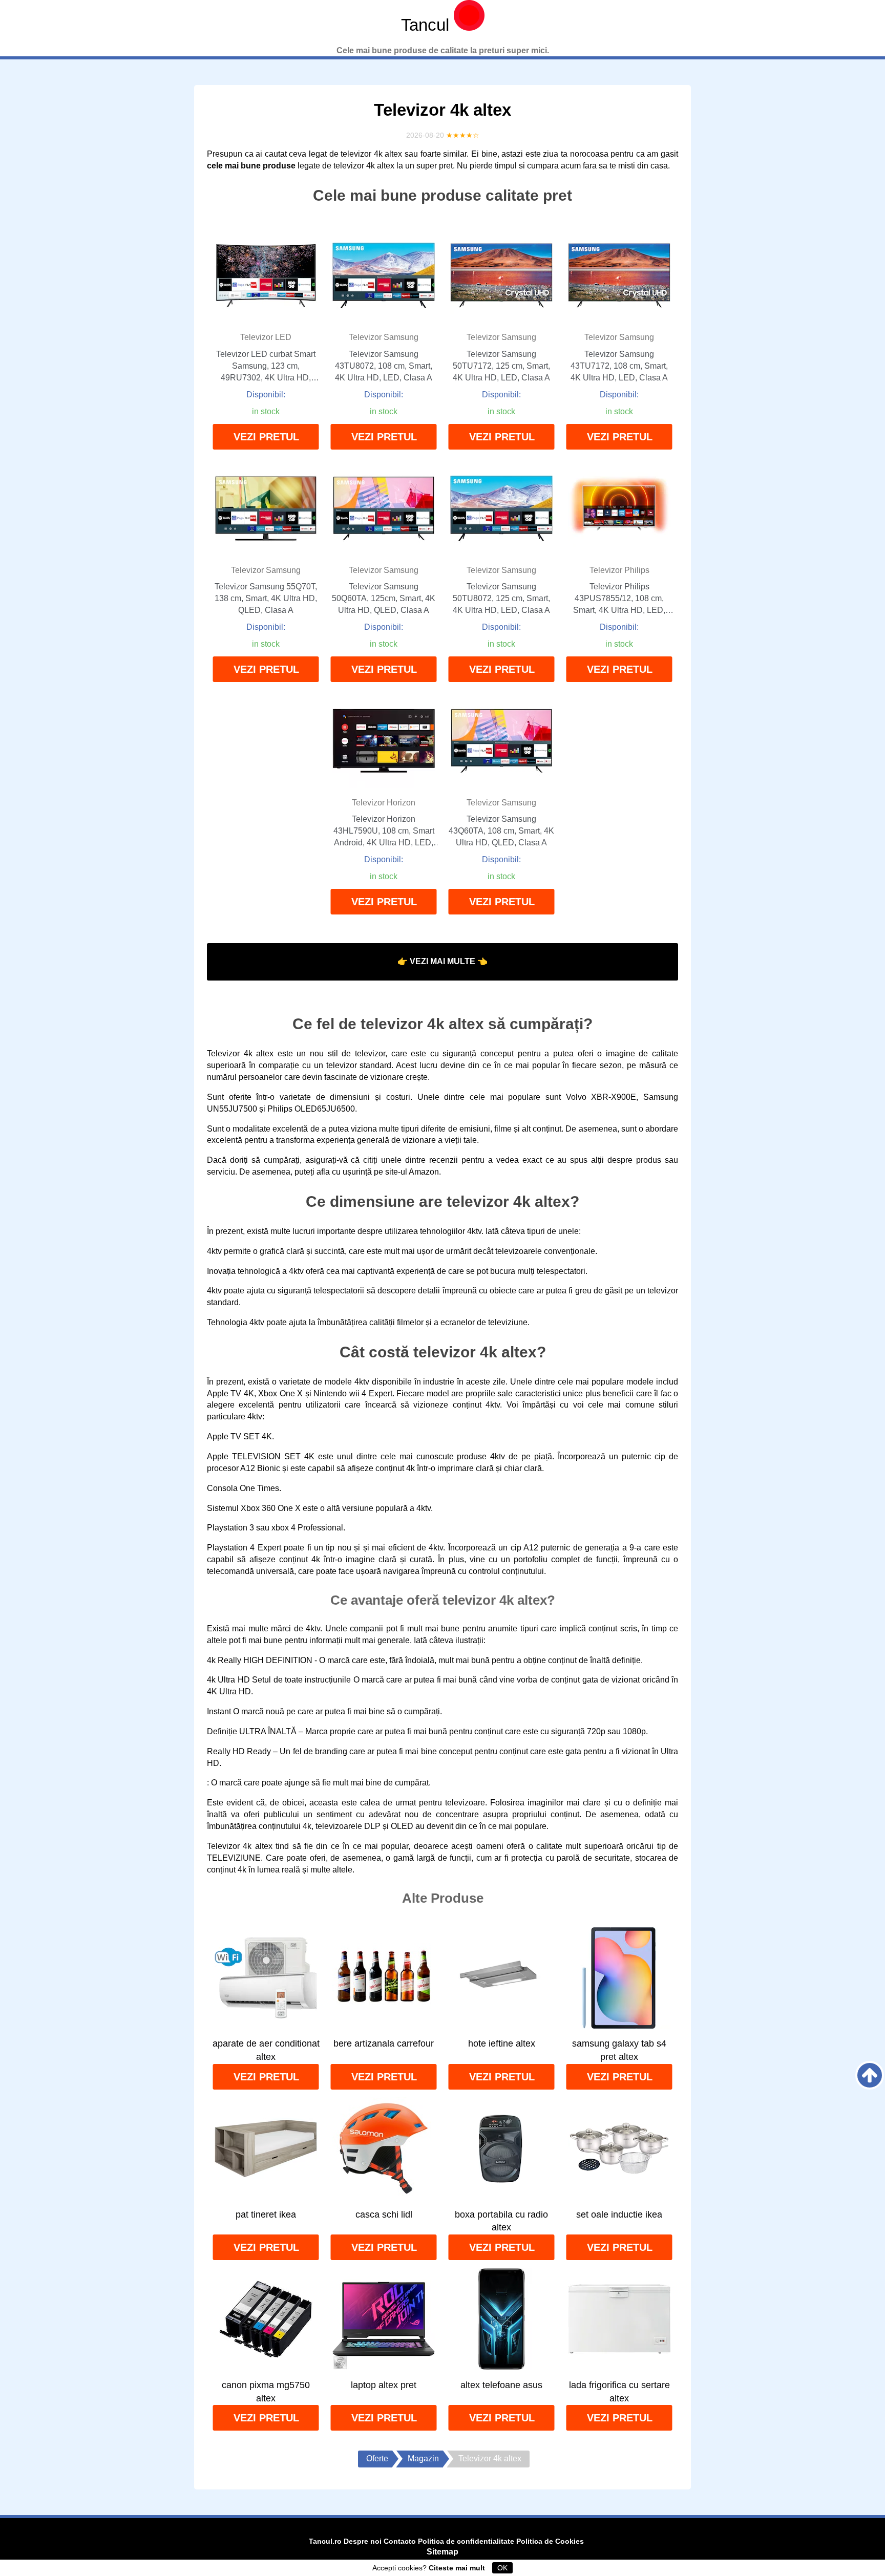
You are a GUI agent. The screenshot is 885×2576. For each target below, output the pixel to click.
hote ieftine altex (502, 2043)
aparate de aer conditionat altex (266, 2050)
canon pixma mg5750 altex (266, 2392)
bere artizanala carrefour (384, 2043)
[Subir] (870, 2075)
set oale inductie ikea (619, 2215)
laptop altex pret (384, 2385)
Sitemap (442, 2552)
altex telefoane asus (501, 2385)
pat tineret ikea (266, 2215)
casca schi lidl (384, 2215)
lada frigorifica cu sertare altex (619, 2392)
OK (502, 2568)
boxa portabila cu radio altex (501, 2221)
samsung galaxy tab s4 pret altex (619, 2050)
